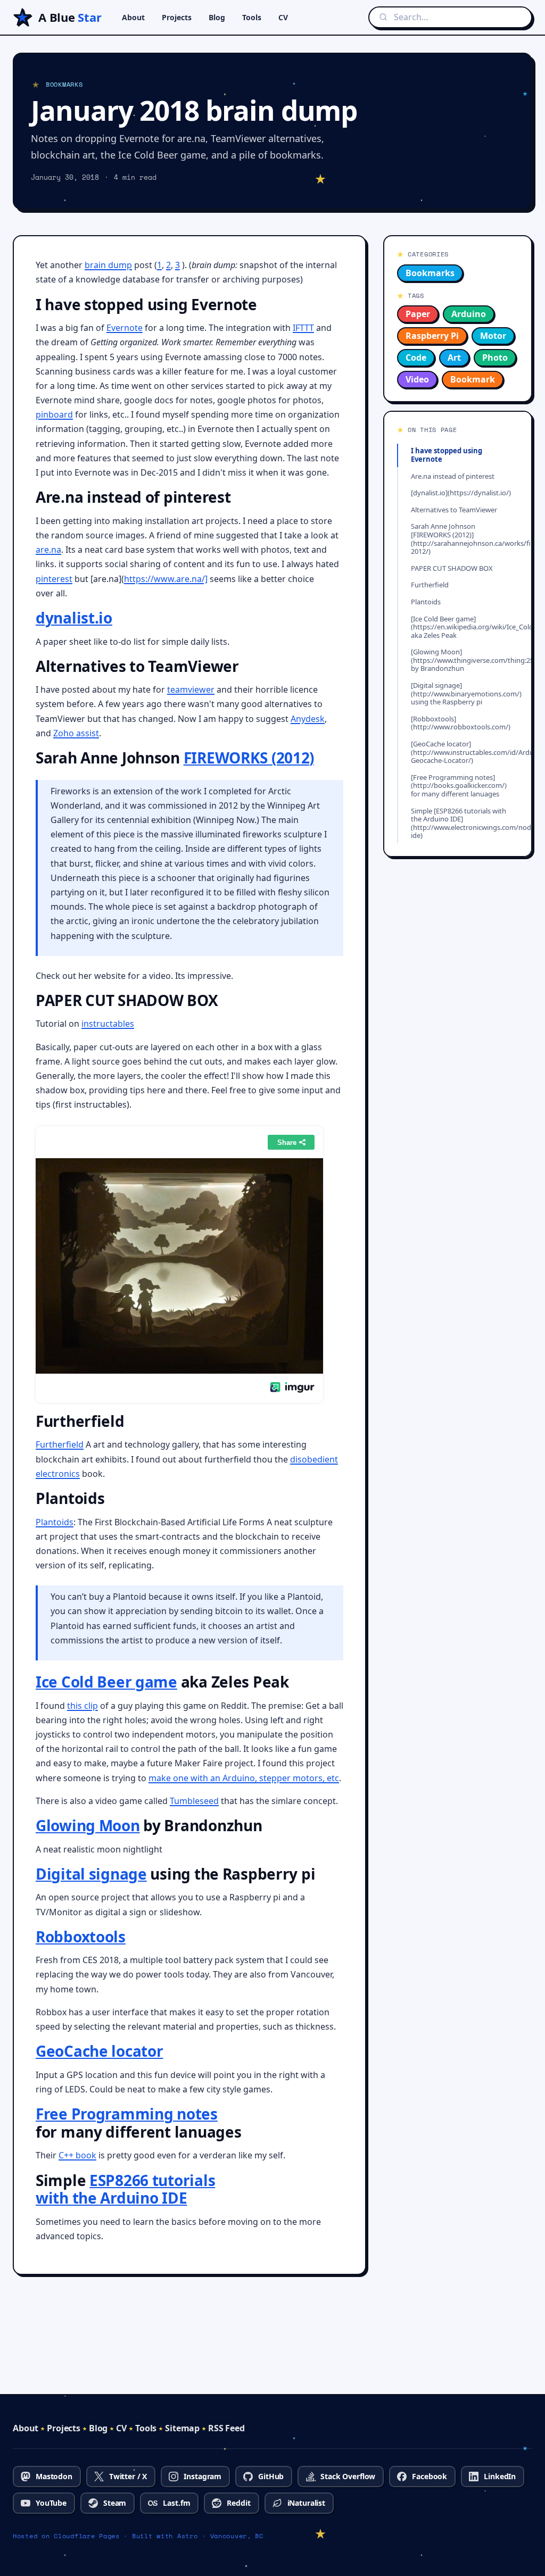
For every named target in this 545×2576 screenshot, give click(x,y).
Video (417, 379)
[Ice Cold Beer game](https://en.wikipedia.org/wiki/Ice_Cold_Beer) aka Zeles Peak (465, 627)
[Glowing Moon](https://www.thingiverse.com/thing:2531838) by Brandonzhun (465, 660)
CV (283, 17)
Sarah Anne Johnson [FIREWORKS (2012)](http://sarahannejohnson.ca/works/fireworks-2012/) (465, 539)
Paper (418, 314)
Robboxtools (81, 1937)
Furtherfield (60, 1444)
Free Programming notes (127, 2114)
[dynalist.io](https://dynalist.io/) (461, 493)
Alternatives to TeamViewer (454, 510)
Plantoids (55, 1522)
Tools (252, 17)
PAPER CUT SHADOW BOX (452, 568)
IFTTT (303, 328)
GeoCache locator (100, 2051)
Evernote (125, 328)
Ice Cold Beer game (106, 1682)
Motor (493, 336)
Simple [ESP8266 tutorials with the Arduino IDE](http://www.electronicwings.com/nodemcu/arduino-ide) (465, 823)
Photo (495, 358)
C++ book (77, 2155)
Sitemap (182, 2428)
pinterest (54, 579)
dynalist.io (74, 618)
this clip (82, 1706)
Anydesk (308, 719)
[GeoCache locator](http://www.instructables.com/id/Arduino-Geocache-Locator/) (465, 752)
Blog (217, 17)
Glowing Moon (88, 1825)
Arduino (469, 314)
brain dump (108, 265)
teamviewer (191, 689)
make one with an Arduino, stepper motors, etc (244, 1778)
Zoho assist (76, 733)
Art (454, 358)
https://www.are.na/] (166, 579)
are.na (48, 550)
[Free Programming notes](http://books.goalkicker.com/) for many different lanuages (459, 786)
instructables (108, 1024)
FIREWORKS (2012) (249, 758)
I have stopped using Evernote (447, 455)
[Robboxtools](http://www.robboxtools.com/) (461, 723)
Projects (177, 17)
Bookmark (473, 379)
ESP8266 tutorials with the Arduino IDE (125, 2189)
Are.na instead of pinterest (453, 476)
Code (416, 358)
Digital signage (91, 1874)
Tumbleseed (194, 1801)
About (133, 17)
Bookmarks (430, 273)
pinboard (54, 414)
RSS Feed (226, 2428)
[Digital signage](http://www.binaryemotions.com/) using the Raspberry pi (465, 693)
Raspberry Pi (432, 336)
